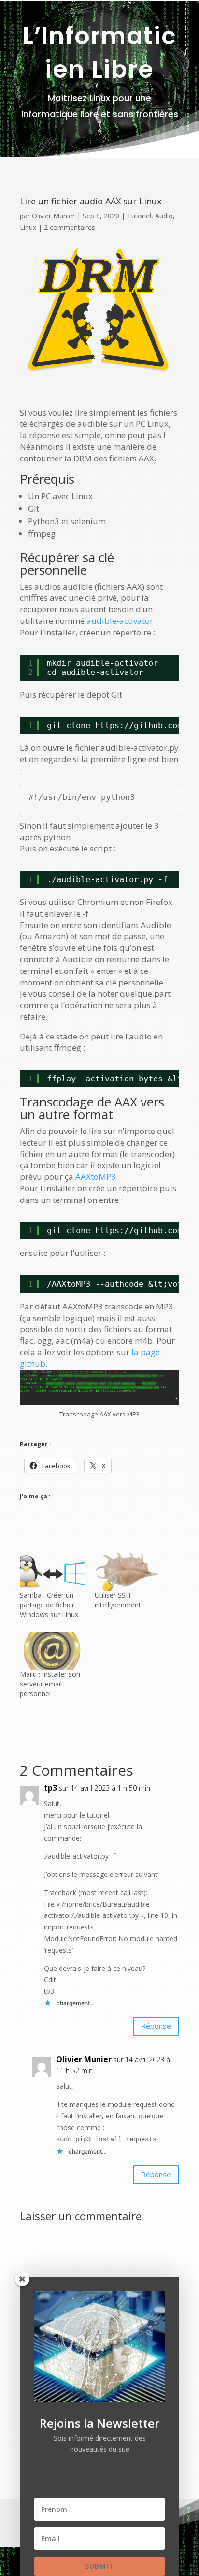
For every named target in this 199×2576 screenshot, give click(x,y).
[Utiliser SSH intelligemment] (127, 1572)
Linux (28, 227)
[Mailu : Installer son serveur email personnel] (52, 1651)
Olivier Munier (53, 216)
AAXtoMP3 (96, 1177)
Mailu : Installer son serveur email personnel (50, 1684)
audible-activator (120, 621)
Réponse (156, 2026)
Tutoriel (139, 216)
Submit (99, 2566)
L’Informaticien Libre (100, 53)
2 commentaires (70, 227)
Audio (164, 216)
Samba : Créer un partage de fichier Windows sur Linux (49, 1605)
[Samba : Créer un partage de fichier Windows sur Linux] (52, 1572)
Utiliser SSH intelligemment (118, 1600)
